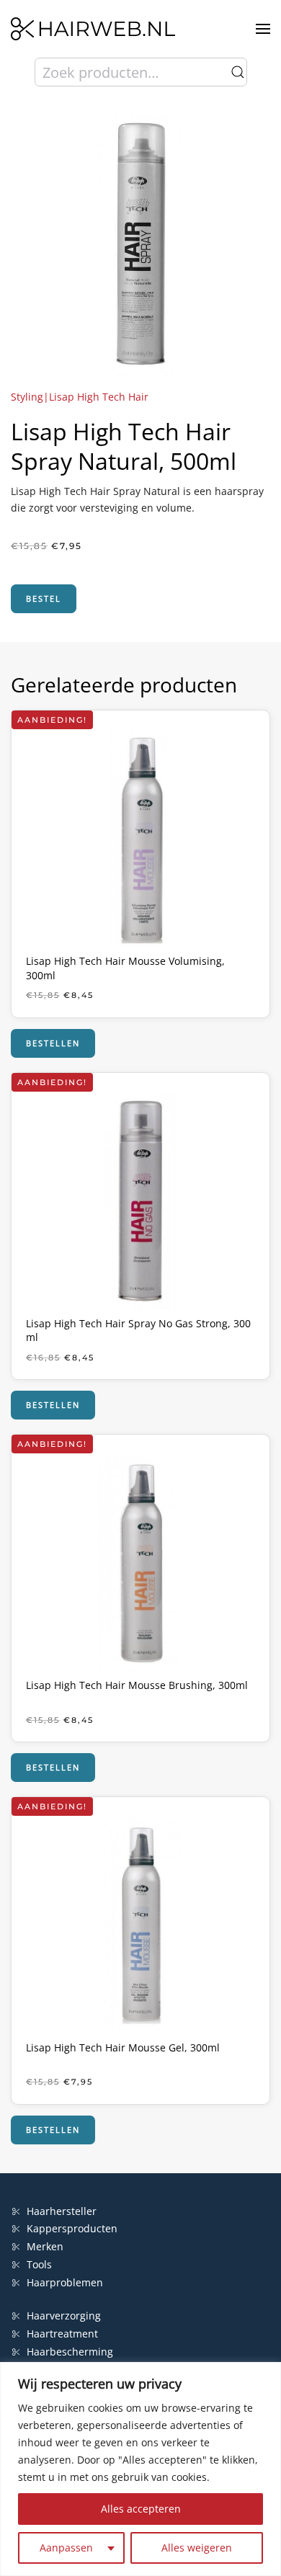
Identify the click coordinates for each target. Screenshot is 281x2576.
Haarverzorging (64, 2316)
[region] (140, 2469)
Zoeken (238, 72)
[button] (263, 29)
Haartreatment (62, 2334)
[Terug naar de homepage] (93, 29)
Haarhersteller (62, 2211)
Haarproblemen (65, 2282)
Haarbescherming (70, 2352)
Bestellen (53, 1043)
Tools (39, 2264)
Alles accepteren (141, 2509)
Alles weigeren (197, 2548)
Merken (45, 2246)
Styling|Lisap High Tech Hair (80, 397)
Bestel (44, 598)
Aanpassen (66, 2548)
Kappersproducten (72, 2228)
